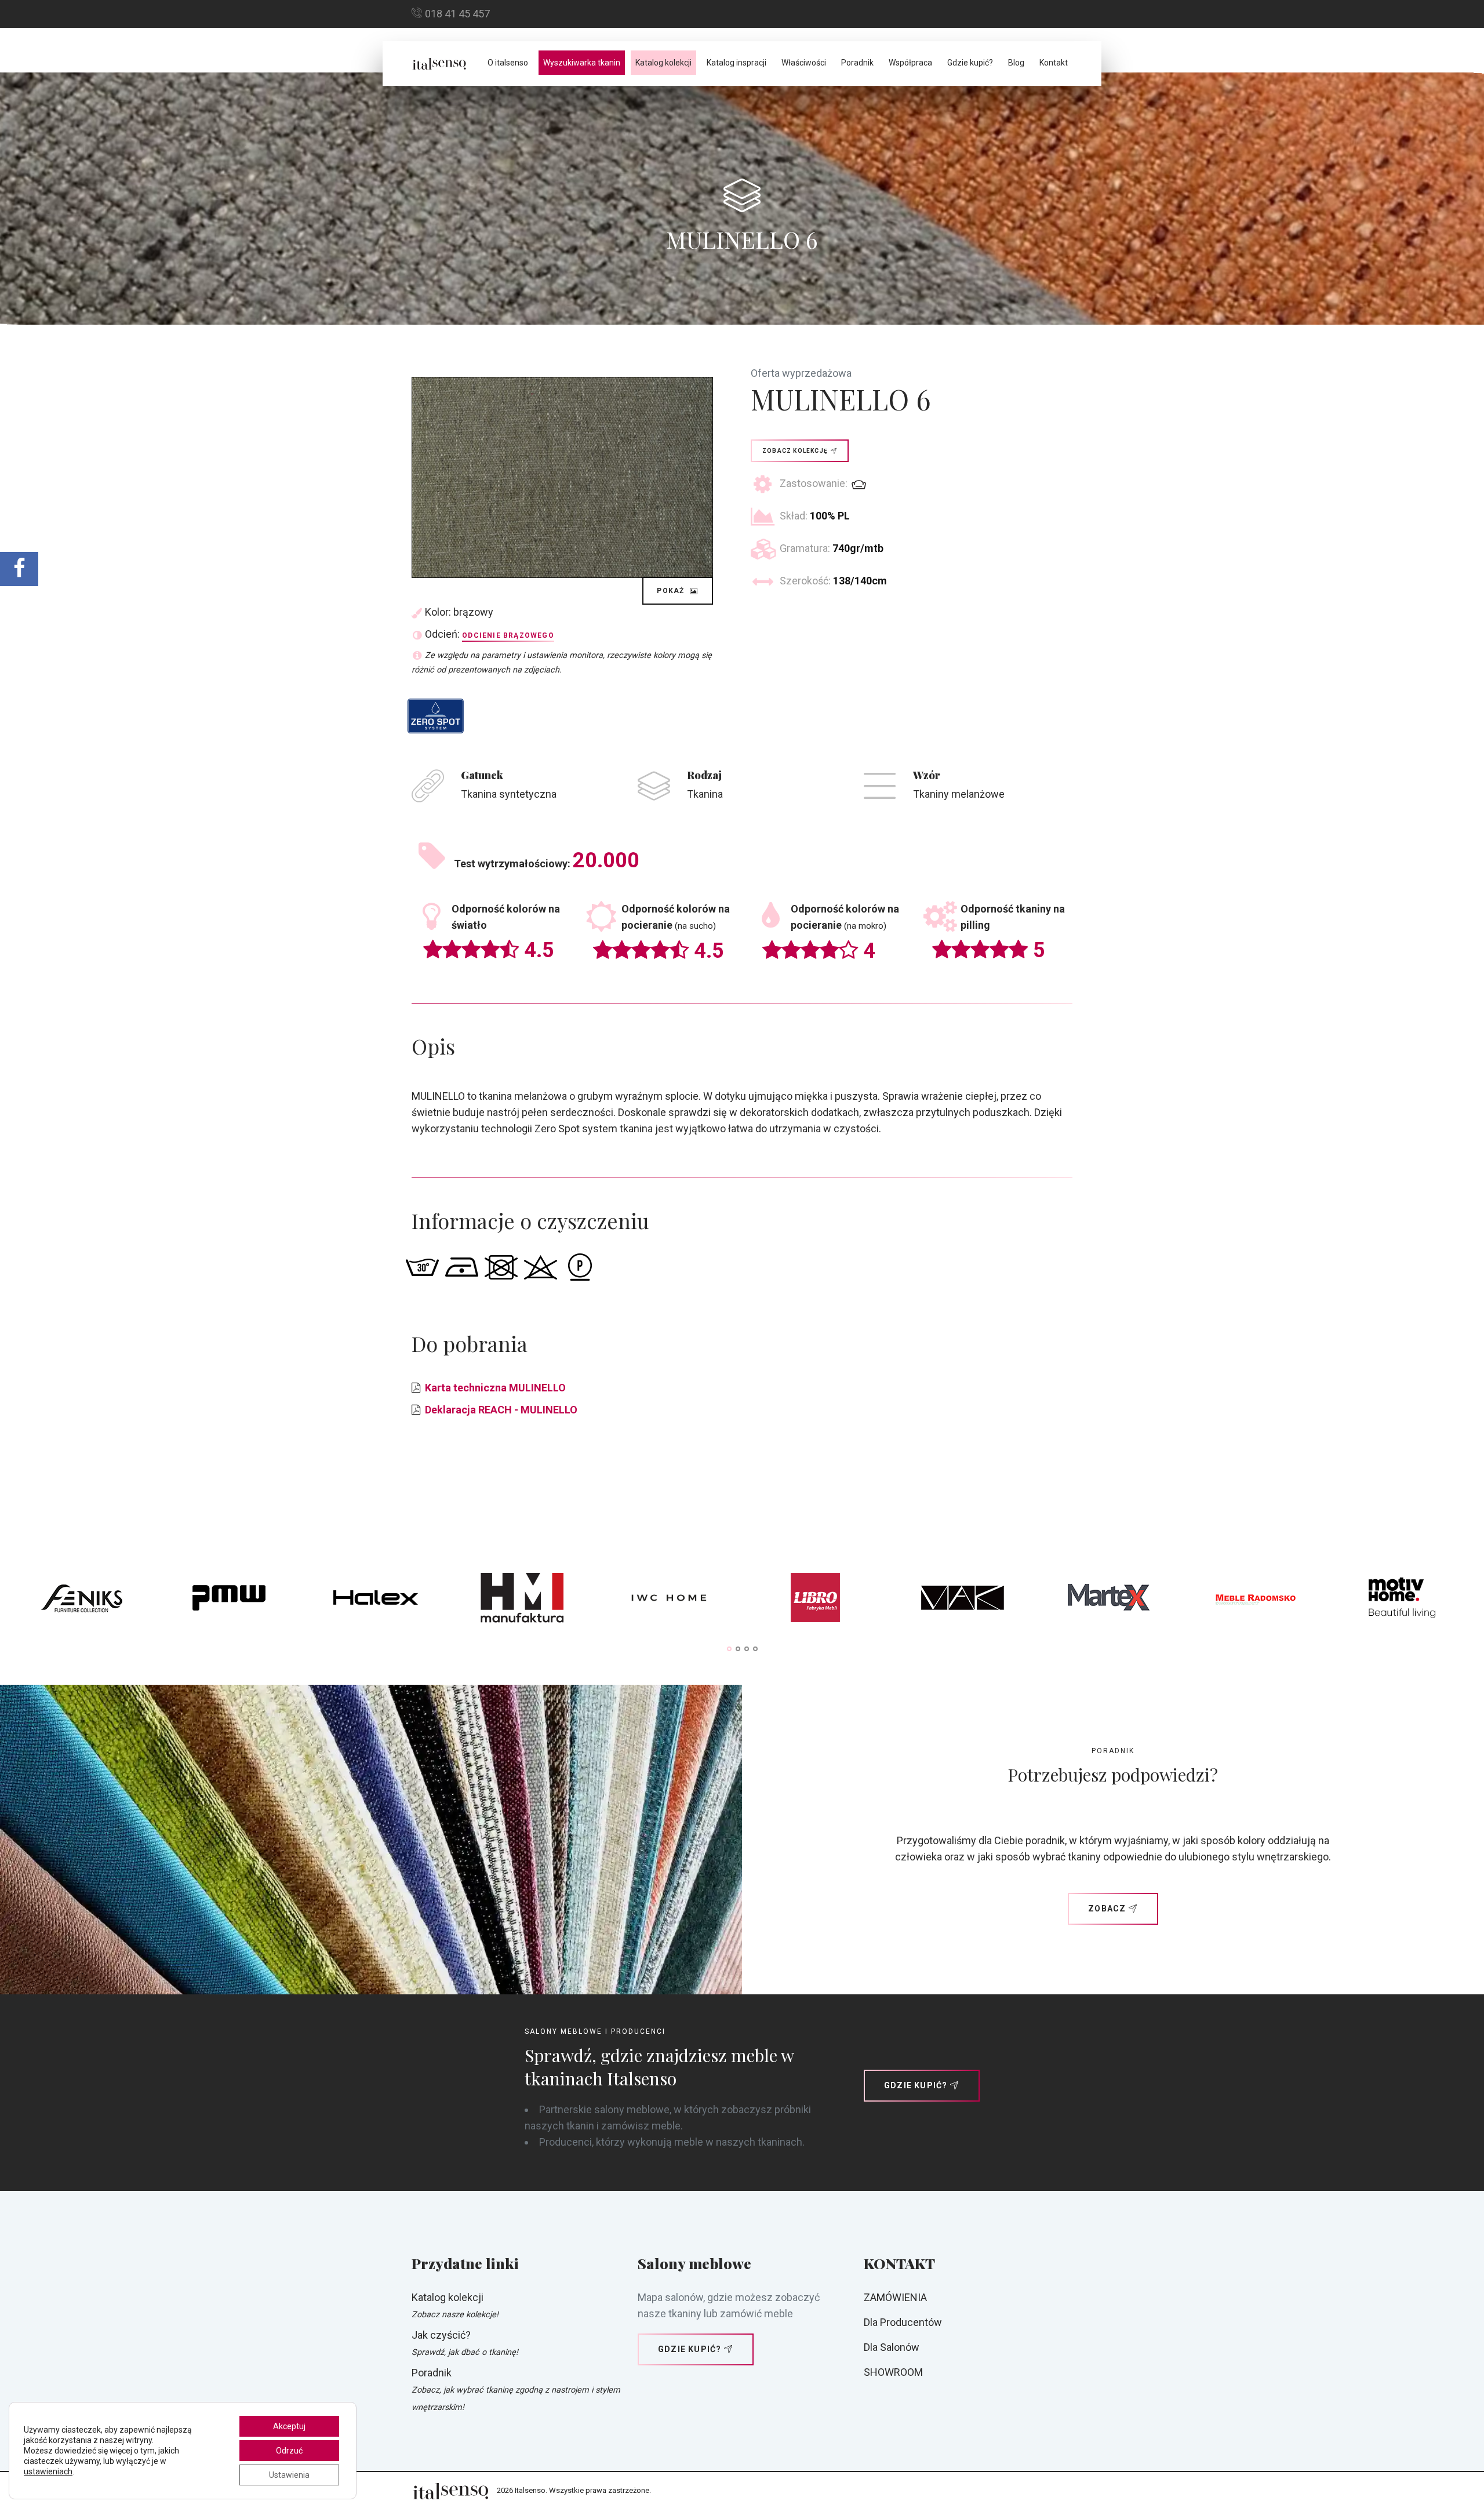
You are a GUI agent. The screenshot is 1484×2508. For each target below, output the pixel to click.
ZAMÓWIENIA (895, 2297)
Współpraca (910, 63)
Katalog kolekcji (663, 63)
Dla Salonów (892, 2347)
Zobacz (1107, 1909)
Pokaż (672, 591)
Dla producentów (903, 2322)
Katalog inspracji (736, 63)
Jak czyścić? (441, 2335)
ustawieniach (48, 2471)
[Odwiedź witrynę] (82, 1601)
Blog (1016, 63)
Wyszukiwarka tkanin (582, 63)
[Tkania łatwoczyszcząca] (436, 716)
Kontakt (1054, 63)
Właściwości (804, 63)
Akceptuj (289, 2426)
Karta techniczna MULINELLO (495, 1388)
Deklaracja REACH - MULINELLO (501, 1410)
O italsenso (508, 63)
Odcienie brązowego (508, 635)
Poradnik (857, 63)
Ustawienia (289, 2475)
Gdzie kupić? (970, 63)
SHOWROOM (893, 2372)
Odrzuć (289, 2451)
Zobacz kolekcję (795, 451)
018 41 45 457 (457, 14)
